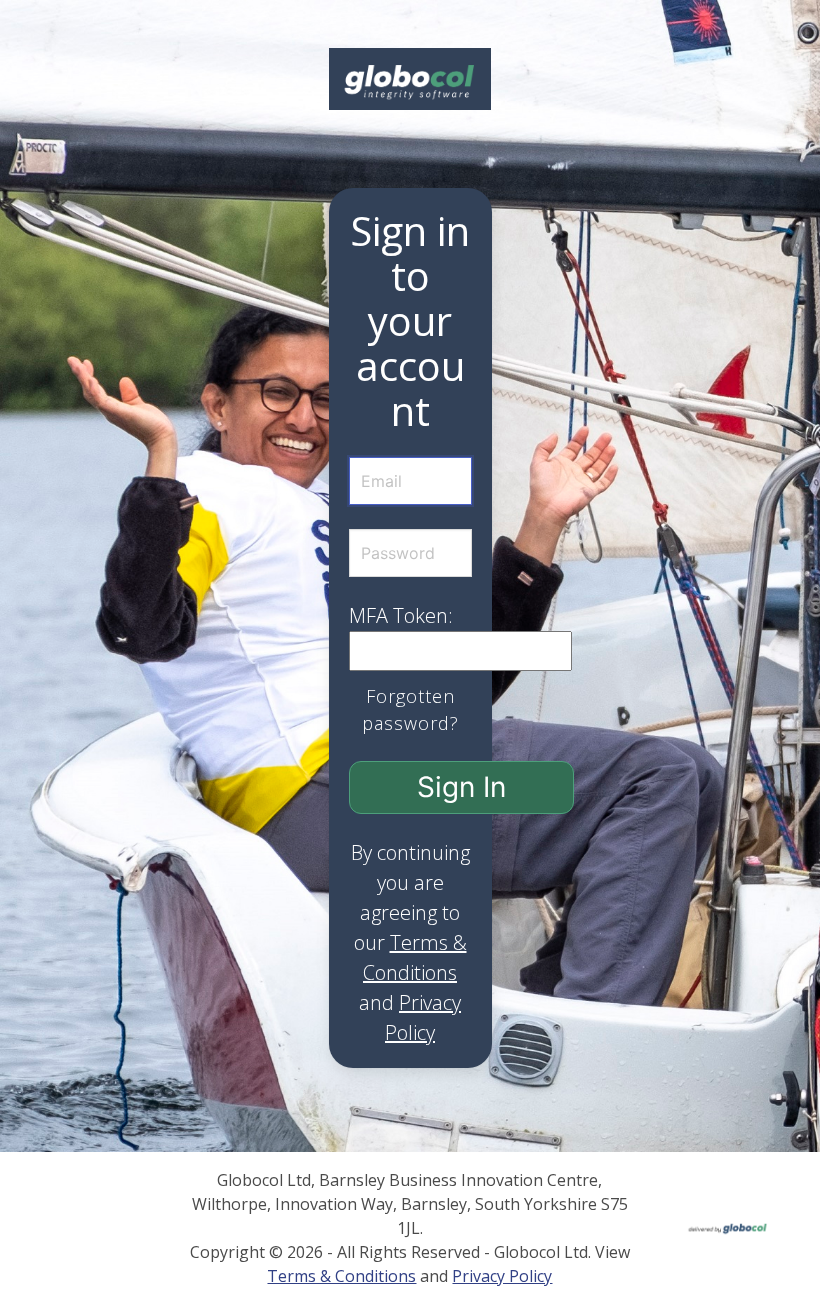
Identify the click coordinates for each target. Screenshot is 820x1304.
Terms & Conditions (341, 1276)
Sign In (461, 787)
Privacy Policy (502, 1276)
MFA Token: (401, 615)
